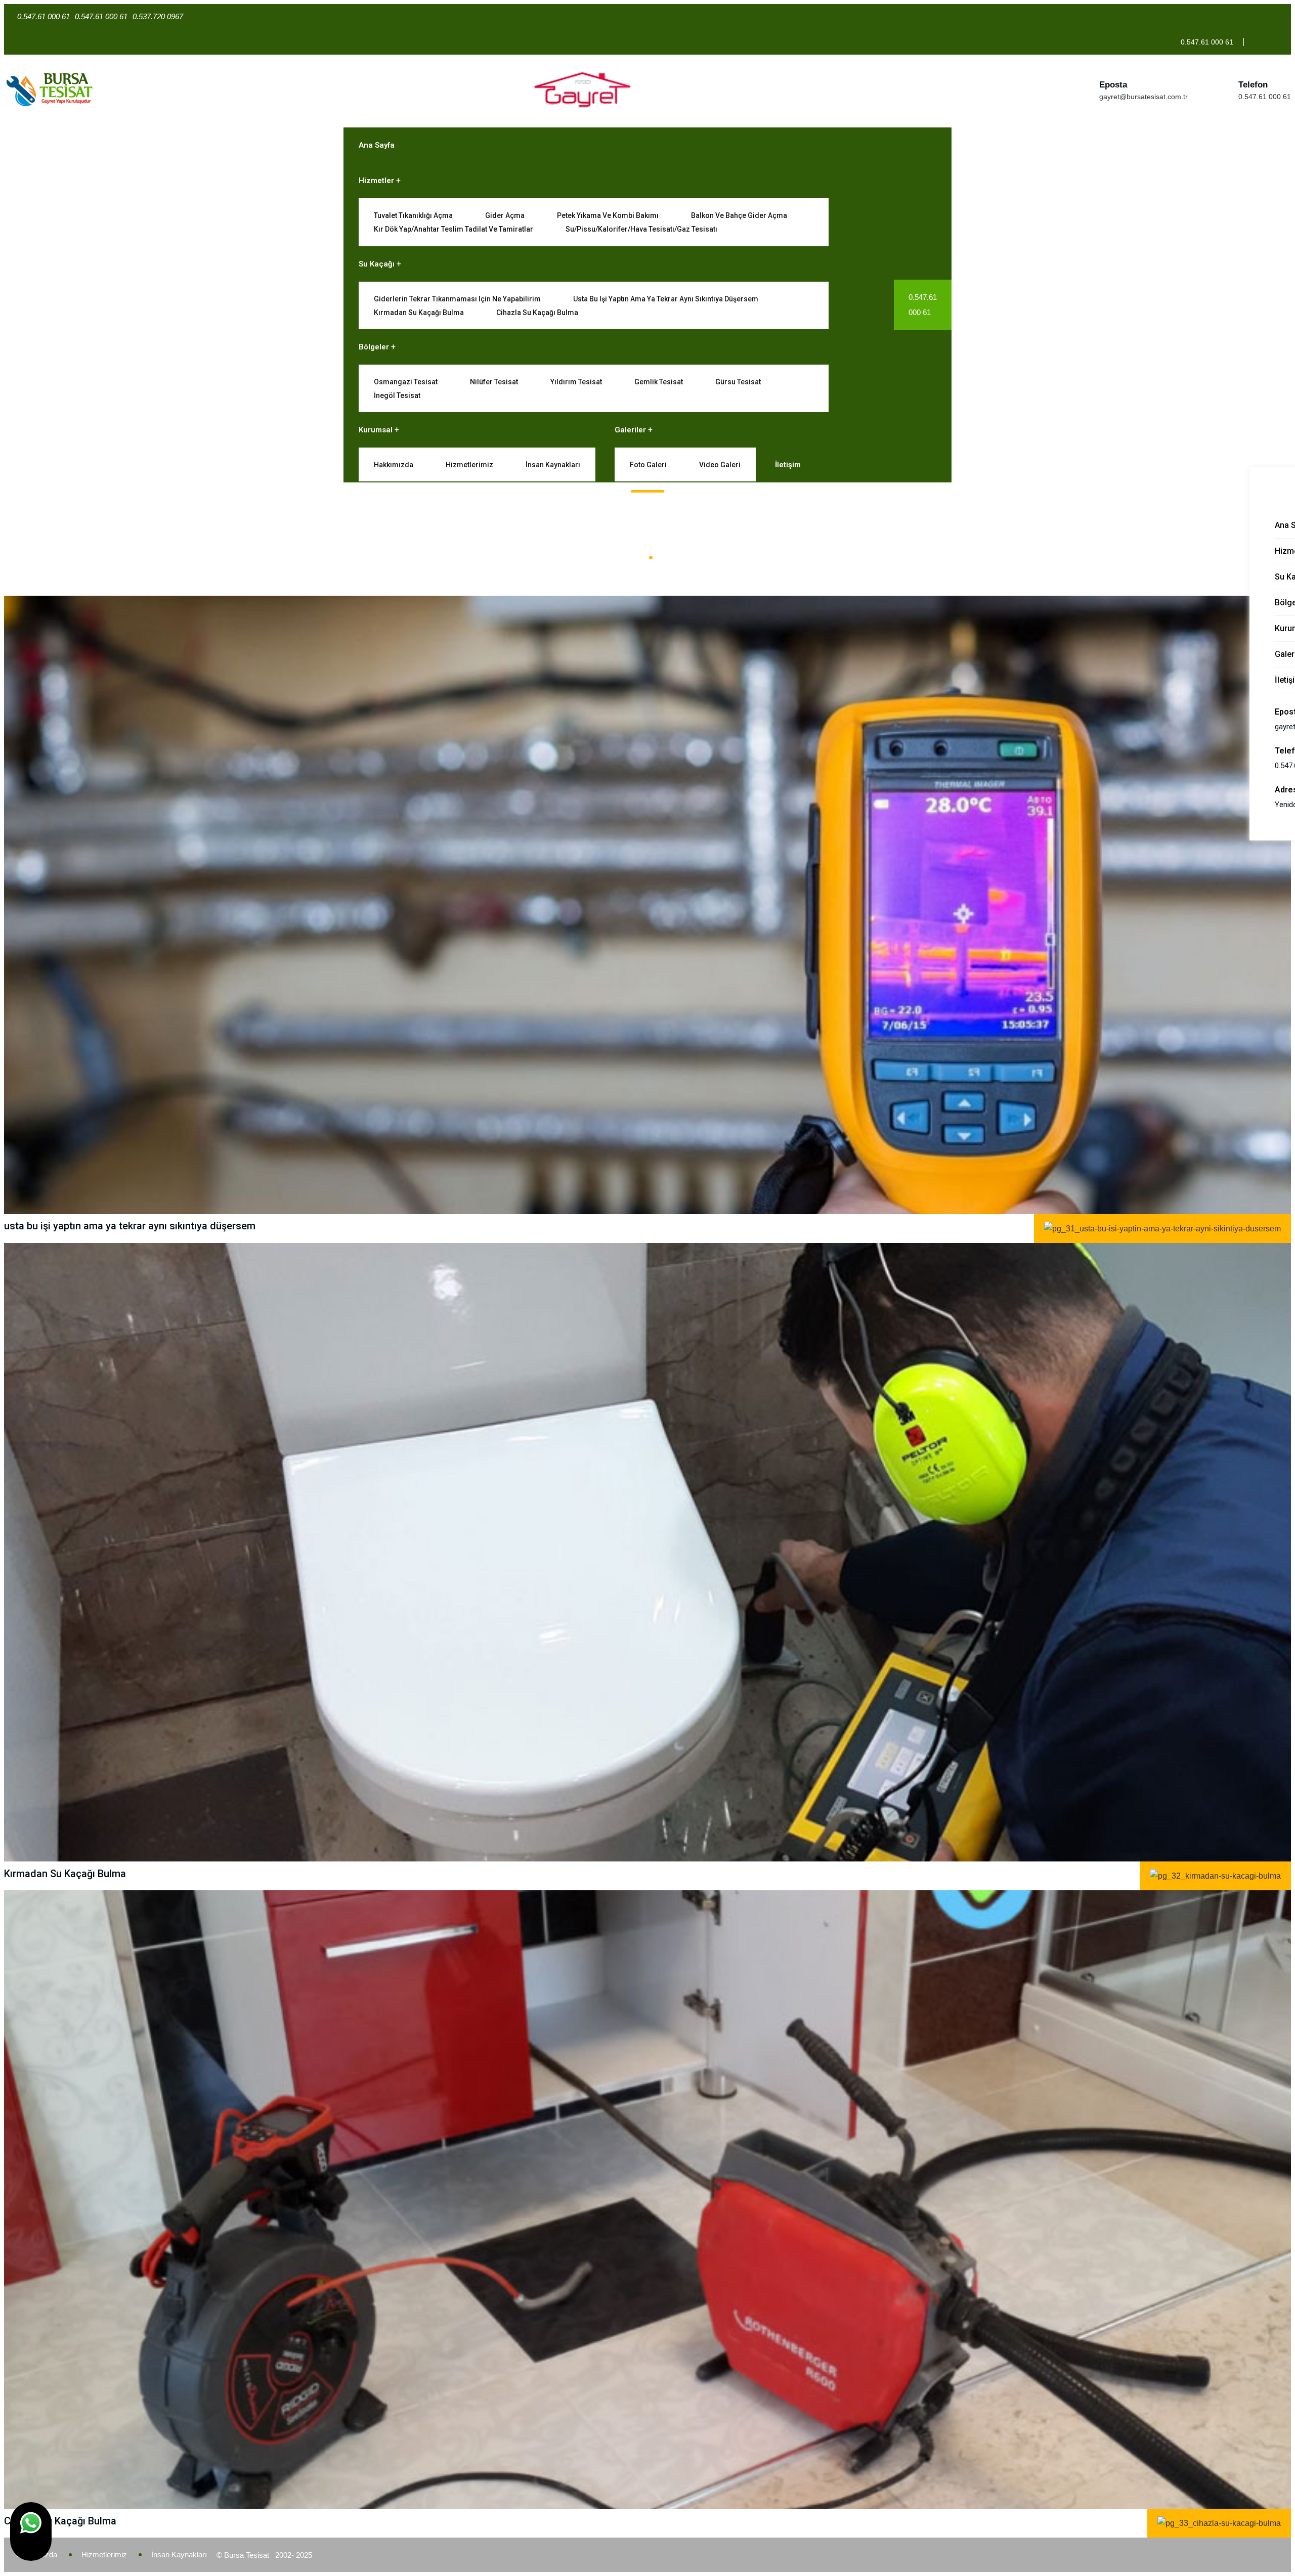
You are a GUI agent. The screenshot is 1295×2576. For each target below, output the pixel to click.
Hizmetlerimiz (469, 465)
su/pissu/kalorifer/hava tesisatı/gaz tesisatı (641, 229)
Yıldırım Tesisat (576, 382)
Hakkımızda (394, 465)
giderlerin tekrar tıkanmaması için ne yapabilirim (457, 299)
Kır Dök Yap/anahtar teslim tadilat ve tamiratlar (454, 229)
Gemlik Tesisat (659, 382)
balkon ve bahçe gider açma (739, 215)
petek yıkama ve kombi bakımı (608, 215)
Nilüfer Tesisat (494, 382)
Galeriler (630, 430)
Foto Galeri (648, 465)
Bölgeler (374, 347)
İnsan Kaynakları (553, 465)
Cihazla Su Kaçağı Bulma (537, 313)
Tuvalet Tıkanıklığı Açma (413, 215)
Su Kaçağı (377, 264)
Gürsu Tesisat (738, 382)
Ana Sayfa (377, 145)
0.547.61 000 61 (1265, 97)
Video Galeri (720, 465)
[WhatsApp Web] (31, 2531)
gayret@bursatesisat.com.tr (1143, 97)
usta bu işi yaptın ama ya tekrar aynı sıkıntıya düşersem (666, 299)
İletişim (788, 465)
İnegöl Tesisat (397, 395)
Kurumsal (376, 430)
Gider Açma (505, 215)
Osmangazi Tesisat (406, 382)
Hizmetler (376, 181)
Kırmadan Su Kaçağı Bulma (419, 313)
